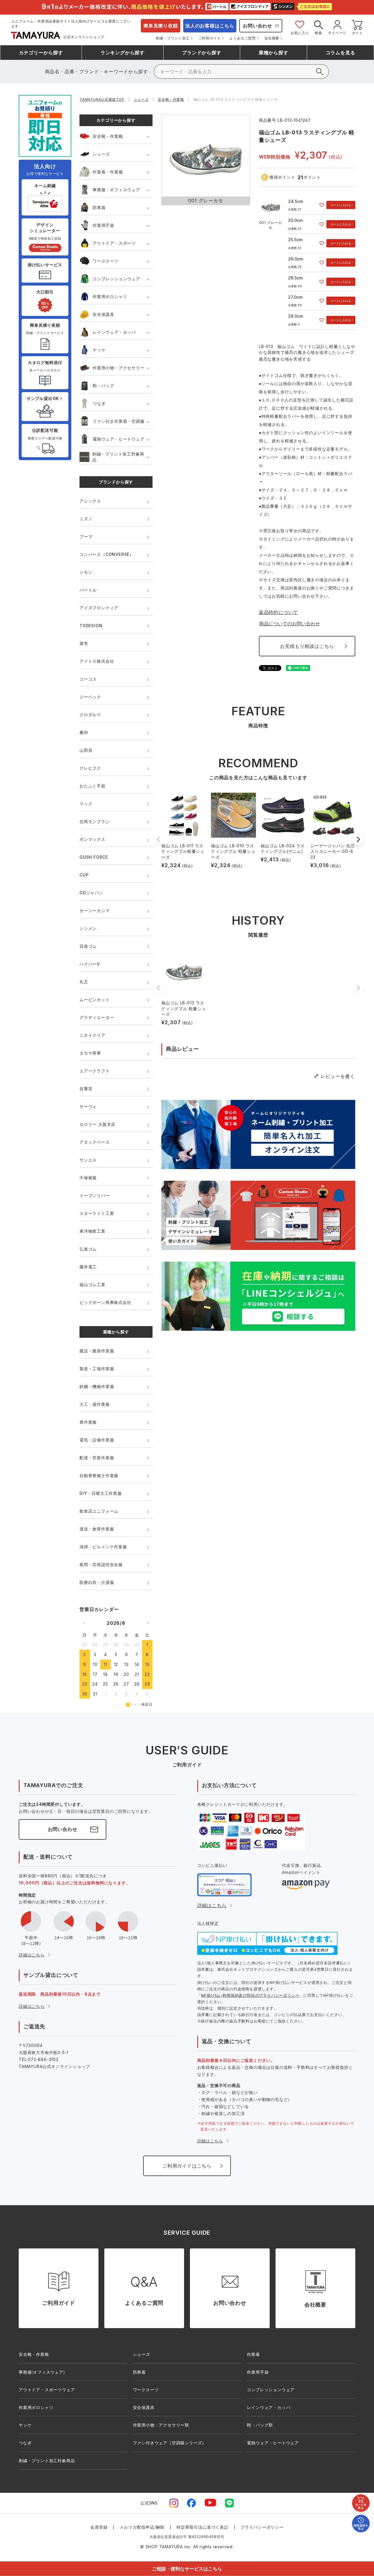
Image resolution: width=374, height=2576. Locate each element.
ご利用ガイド (210, 38)
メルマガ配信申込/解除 (142, 2527)
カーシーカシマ (95, 910)
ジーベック (90, 697)
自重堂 (86, 1089)
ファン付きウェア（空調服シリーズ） (170, 2443)
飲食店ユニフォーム (99, 1511)
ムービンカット (95, 1000)
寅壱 (84, 643)
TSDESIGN (91, 626)
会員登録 (99, 2527)
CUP (84, 875)
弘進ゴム (88, 1249)
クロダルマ (90, 715)
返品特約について (278, 612)
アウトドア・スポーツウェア (47, 2390)
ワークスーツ (106, 261)
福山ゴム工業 (92, 1284)
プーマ (86, 536)
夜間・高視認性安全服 (101, 1564)
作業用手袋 (103, 225)
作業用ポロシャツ (110, 296)
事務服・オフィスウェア (116, 190)
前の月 (84, 1623)
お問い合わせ (258, 26)
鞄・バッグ (103, 386)
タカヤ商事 (90, 1053)
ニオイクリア (92, 1035)
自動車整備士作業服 (99, 1475)
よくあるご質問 (243, 38)
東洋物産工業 (92, 1231)
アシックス (90, 501)
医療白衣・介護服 (97, 1582)
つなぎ (99, 403)
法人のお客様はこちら (210, 26)
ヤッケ (99, 350)
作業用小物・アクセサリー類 (161, 2425)
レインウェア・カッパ (114, 332)
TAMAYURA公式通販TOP (102, 99)
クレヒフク (90, 768)
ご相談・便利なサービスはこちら (187, 2569)
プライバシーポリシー (262, 2527)
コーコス (88, 679)
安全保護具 (103, 314)
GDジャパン (91, 893)
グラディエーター (97, 1017)
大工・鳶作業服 (95, 1404)
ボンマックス (92, 839)
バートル (88, 590)
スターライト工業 (97, 1213)
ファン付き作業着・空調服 (119, 421)
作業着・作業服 (108, 172)
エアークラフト (95, 1071)
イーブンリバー (95, 1195)
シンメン (88, 928)
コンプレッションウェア (116, 279)
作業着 (253, 2354)
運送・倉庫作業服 (97, 1529)
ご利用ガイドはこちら (187, 2166)
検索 (318, 33)
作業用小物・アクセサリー (119, 368)
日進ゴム (88, 946)
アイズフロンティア (99, 608)
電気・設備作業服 (97, 1440)
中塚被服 (88, 1178)
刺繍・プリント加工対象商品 (118, 457)
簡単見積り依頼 (161, 26)
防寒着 (99, 207)
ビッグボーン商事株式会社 (105, 1302)
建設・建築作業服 (97, 1351)
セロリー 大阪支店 (97, 1124)
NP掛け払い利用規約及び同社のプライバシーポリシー (250, 1995)
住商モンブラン (95, 821)
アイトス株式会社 (97, 661)
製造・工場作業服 (97, 1369)
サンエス (88, 1160)
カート (357, 33)
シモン (86, 572)
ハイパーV (90, 964)
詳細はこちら (32, 1955)
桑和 (84, 732)
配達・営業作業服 (97, 1458)
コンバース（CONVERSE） (107, 554)
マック (86, 804)
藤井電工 (88, 1267)
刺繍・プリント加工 (173, 38)
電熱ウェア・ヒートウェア (119, 439)
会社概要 (272, 38)
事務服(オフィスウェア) (42, 2372)
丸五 (84, 982)
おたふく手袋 (92, 786)
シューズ (141, 99)
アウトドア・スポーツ (114, 243)
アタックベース (95, 1142)
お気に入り (300, 33)
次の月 (148, 1623)
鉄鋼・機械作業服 (97, 1386)
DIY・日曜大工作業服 (101, 1493)
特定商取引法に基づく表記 (202, 2527)
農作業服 (88, 1422)
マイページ (337, 33)
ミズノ (86, 519)
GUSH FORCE (94, 857)
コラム (341, 53)
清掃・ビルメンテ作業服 (103, 1547)
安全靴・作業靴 (171, 99)
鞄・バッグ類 (260, 2425)
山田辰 (86, 750)
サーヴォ (88, 1106)
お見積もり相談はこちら (307, 646)
